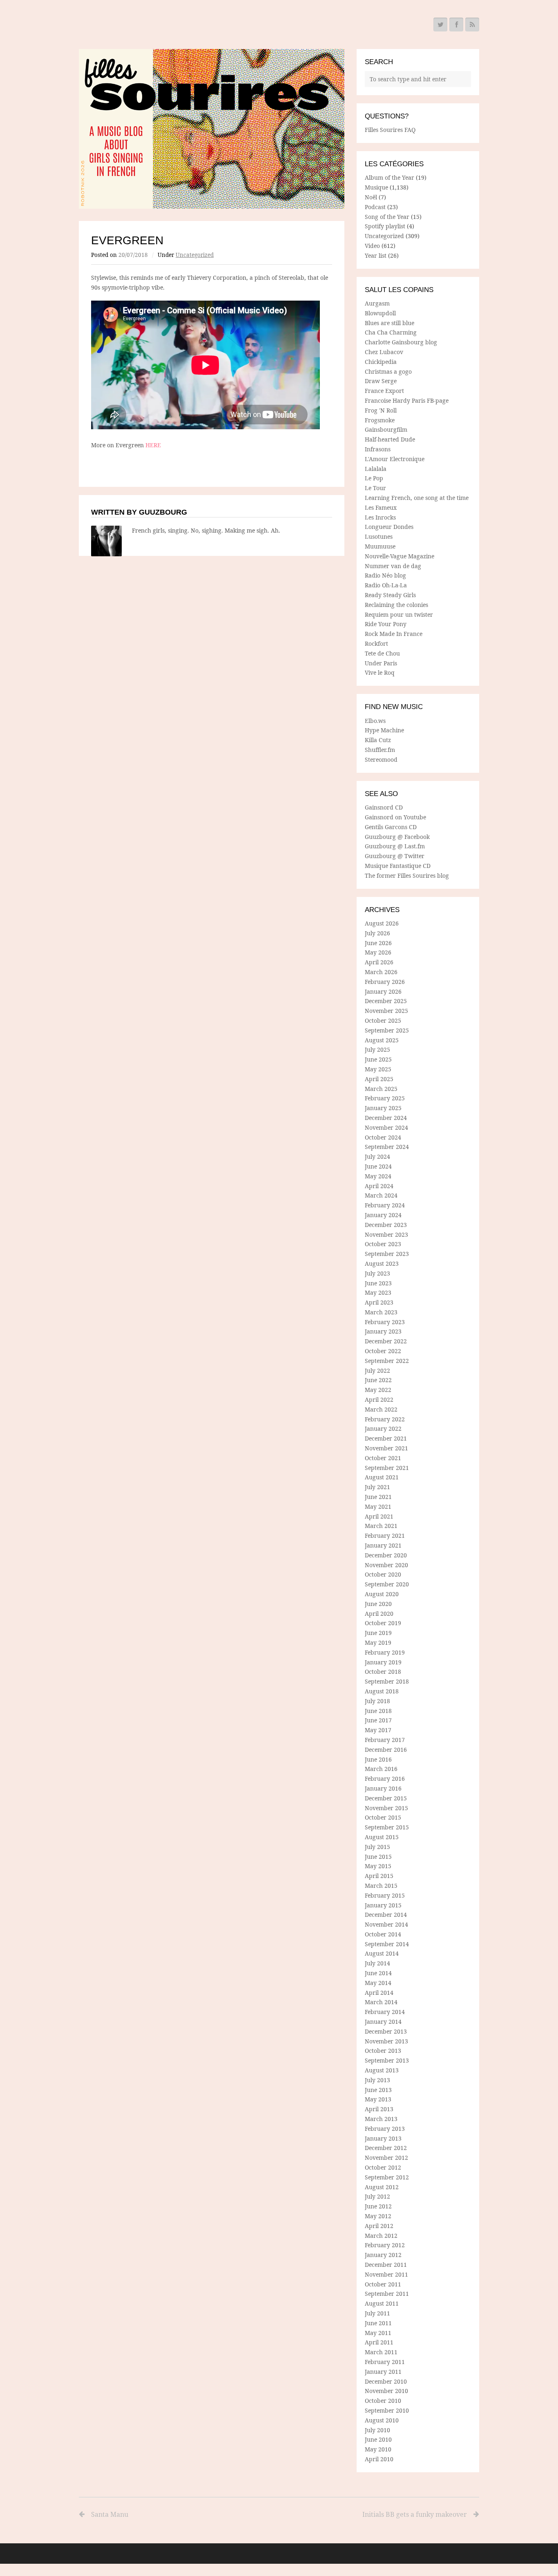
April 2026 (379, 962)
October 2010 (383, 2401)
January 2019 (383, 1662)
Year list (376, 255)
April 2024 (379, 1186)
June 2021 (378, 1497)
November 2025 (386, 1011)
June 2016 (378, 1759)
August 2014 (382, 1953)
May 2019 (378, 1643)
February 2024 (385, 1205)
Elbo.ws (375, 721)
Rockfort (376, 643)
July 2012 (377, 2196)
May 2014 (378, 1983)
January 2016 (383, 1788)
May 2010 (378, 2449)
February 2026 (385, 982)
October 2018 (383, 1672)
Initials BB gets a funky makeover (415, 2514)
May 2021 (378, 1507)
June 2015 (378, 1857)
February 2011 (385, 2362)
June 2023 (378, 1283)
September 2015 (387, 1827)
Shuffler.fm (380, 750)
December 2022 (386, 1341)
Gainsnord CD (384, 807)
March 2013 (381, 2119)
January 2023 (383, 1331)
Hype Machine (384, 730)
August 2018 (382, 1691)
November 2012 (386, 2158)
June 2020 (378, 1604)
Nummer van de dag (393, 566)
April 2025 (379, 1079)
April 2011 (379, 2342)
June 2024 (378, 1166)
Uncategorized (195, 255)
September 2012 (387, 2177)
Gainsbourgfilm (386, 429)
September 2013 (387, 2060)
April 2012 (379, 2226)
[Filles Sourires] (212, 129)
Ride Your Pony (386, 624)
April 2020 (379, 1614)
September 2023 (387, 1254)
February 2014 (385, 2012)
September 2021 (387, 1468)
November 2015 (386, 1808)
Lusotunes (379, 536)
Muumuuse (380, 546)
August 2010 (382, 2420)
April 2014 (379, 1993)
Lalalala (376, 469)
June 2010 (378, 2439)
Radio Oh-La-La (386, 585)
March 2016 (381, 1769)
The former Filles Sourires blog (407, 875)
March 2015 (381, 1886)
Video (372, 246)
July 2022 (377, 1371)
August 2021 (382, 1477)
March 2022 (381, 1409)
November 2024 (386, 1127)
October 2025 (383, 1020)
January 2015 (383, 1905)
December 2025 (386, 1001)
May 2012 (378, 2216)
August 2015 (382, 1837)
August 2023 (382, 1263)
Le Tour (375, 488)
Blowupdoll (380, 313)
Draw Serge (381, 381)
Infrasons (378, 449)
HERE (153, 445)
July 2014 (377, 1963)
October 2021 (383, 1458)
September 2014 (387, 1944)
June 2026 (378, 943)
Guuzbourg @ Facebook (397, 837)
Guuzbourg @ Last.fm (395, 846)
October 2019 (383, 1623)
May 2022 (378, 1390)
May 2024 (378, 1176)
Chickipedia (381, 362)
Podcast (375, 207)
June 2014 (378, 1973)
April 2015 (379, 1876)
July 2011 (377, 2313)
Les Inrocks (380, 517)
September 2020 (387, 1584)
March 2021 (381, 1526)
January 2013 (383, 2138)
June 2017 (378, 1720)
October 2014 (383, 1934)
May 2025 (378, 1069)
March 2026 (381, 972)
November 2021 (386, 1448)
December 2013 (386, 2031)
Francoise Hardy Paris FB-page (407, 400)
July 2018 (377, 1701)
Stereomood (381, 759)
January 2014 (383, 2022)
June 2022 (378, 1380)
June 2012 (378, 2206)
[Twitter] (440, 25)
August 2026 (382, 923)
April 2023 (379, 1302)
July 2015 (377, 1847)
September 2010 (387, 2410)
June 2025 (378, 1059)
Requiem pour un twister (399, 614)
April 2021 (379, 1516)
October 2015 (383, 1817)
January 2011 (383, 2372)
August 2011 (382, 2303)
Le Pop (374, 478)
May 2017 (378, 1730)
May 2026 (378, 952)
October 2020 (383, 1574)
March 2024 (381, 1195)
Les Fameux (381, 507)
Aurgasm (377, 303)
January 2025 (383, 1108)
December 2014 (386, 1915)
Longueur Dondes (389, 527)
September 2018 (387, 1681)
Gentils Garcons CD (391, 827)
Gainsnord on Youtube (395, 817)
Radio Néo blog (385, 575)
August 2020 (382, 1594)
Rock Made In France (394, 634)
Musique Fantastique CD (398, 866)
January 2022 (383, 1429)
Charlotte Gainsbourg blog (401, 342)
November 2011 (386, 2274)
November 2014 (386, 1924)
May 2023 (378, 1292)
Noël (371, 197)
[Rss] (472, 25)
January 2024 (383, 1215)
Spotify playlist (385, 226)
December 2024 (386, 1118)
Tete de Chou (382, 653)
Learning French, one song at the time (417, 498)
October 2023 (383, 1244)
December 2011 (386, 2265)
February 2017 (385, 1740)
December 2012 (386, 2148)
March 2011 (381, 2352)
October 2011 (383, 2284)
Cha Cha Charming (391, 332)
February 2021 (385, 1536)
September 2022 (387, 1361)
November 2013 (386, 2041)
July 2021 (377, 1487)
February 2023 (385, 1322)
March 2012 (381, 2236)
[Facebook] (456, 25)
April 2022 (379, 1400)
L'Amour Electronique (395, 459)
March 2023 (381, 1312)
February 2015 (385, 1895)
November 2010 (386, 2391)
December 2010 (386, 2381)
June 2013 (378, 2090)
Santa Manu (110, 2514)
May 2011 (378, 2333)
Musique (376, 187)
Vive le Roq (380, 672)
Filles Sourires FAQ (390, 130)
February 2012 (385, 2245)
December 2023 (386, 1225)
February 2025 (385, 1098)
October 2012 (383, 2167)
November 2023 (386, 1234)
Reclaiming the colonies (396, 605)
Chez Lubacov (384, 352)
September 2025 (387, 1030)
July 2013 (377, 2080)
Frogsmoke (380, 420)
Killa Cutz (378, 740)
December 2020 (386, 1555)
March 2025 (381, 1089)
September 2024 (387, 1147)
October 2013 (383, 2051)
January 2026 (383, 991)
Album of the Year (389, 177)
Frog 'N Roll (381, 410)
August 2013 (382, 2070)
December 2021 (386, 1438)
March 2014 (381, 2002)
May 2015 (378, 1866)
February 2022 (385, 1419)
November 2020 (386, 1565)
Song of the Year (387, 217)
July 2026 (377, 933)
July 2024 (377, 1156)
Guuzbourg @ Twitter (395, 856)
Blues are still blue (389, 323)
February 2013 (385, 2129)
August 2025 (382, 1040)
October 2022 (383, 1351)
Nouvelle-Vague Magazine (400, 556)
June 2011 (378, 2323)
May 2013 (378, 2099)
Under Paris (381, 663)
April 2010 (379, 2459)
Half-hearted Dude (390, 439)
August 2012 (382, 2187)
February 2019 (385, 1652)
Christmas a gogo (388, 371)
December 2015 (386, 1798)
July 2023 (377, 1273)
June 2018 (378, 1711)
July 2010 (377, 2430)
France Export (384, 391)
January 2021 (383, 1545)
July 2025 (377, 1049)
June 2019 (378, 1633)
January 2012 (383, 2255)
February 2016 (385, 1779)
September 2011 (387, 2294)
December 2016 (386, 1750)
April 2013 (379, 2109)
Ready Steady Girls (390, 595)
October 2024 (383, 1137)
